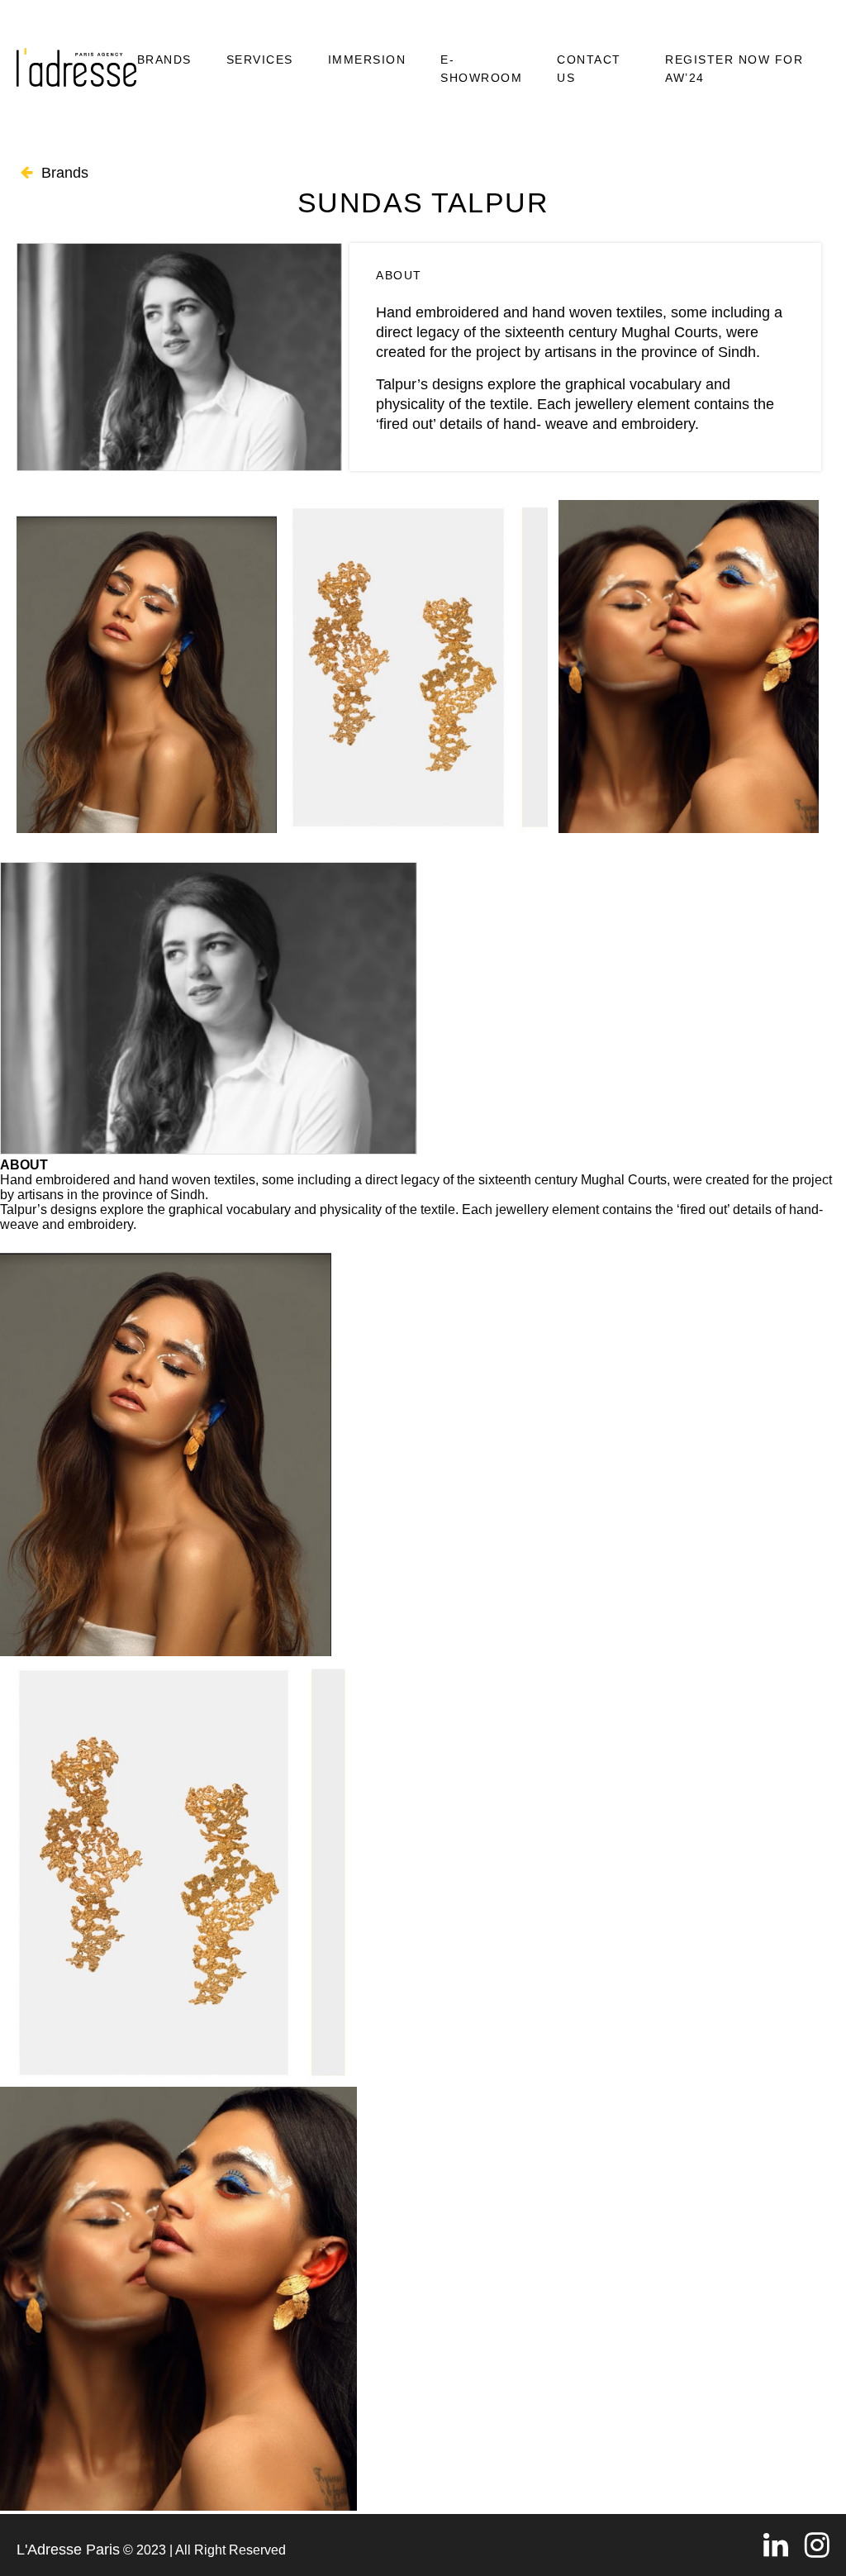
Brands (164, 60)
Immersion (367, 60)
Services (260, 60)
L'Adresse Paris (68, 2550)
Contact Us (589, 69)
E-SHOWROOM (481, 69)
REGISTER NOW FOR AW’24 (734, 69)
